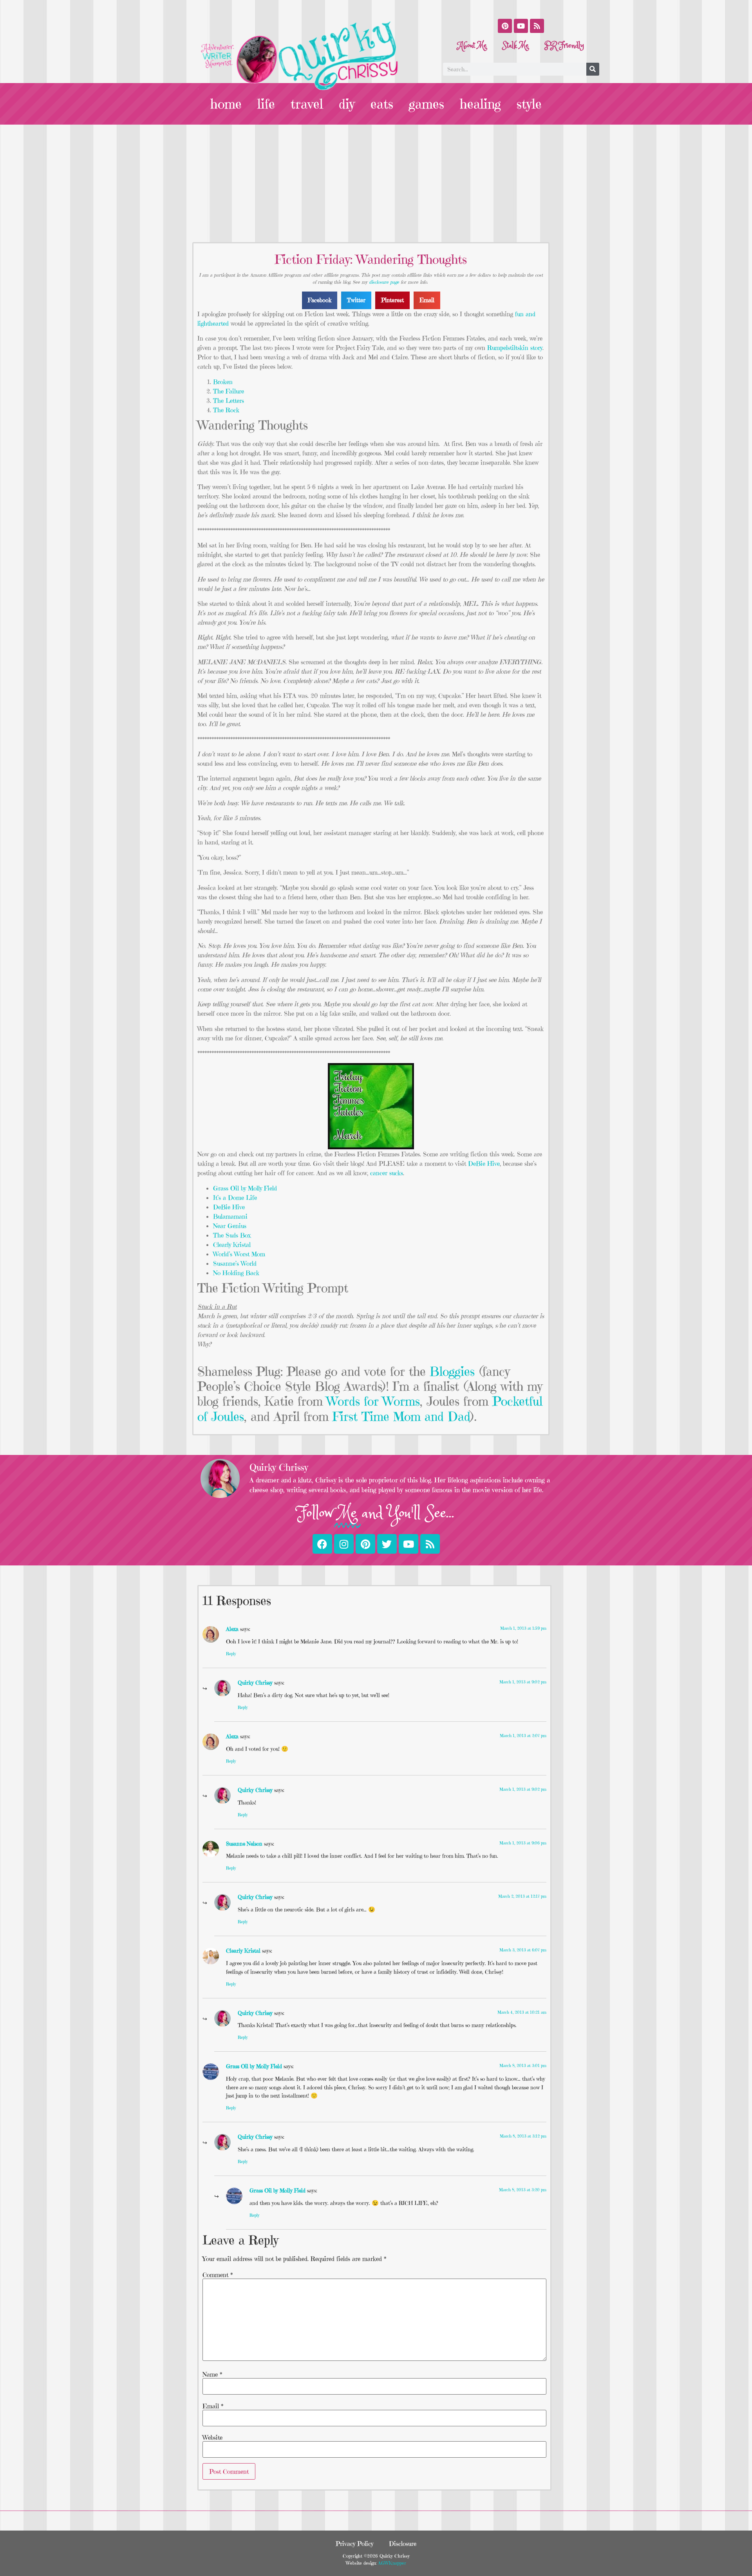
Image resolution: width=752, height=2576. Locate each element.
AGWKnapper (391, 2563)
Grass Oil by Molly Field (245, 1188)
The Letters (229, 400)
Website (212, 2437)
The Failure (229, 391)
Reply (231, 1654)
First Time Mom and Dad (401, 1417)
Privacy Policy (354, 2543)
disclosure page (384, 282)
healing (480, 104)
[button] (320, 300)
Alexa (232, 1629)
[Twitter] (387, 1544)
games (427, 104)
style (529, 104)
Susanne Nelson (244, 1844)
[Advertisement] (376, 183)
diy (347, 104)
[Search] (593, 69)
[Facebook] (322, 1544)
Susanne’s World (235, 1263)
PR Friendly (564, 46)
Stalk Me (516, 46)
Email (213, 2406)
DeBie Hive (484, 1163)
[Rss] (537, 26)
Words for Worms (373, 1401)
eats (382, 104)
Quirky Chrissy (255, 1683)
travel (307, 104)
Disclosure (403, 2543)
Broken (223, 382)
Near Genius (230, 1226)
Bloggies (452, 1371)
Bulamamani (230, 1216)
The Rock (226, 410)
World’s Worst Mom (239, 1254)
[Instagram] (344, 1544)
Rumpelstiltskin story (515, 348)
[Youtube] (521, 26)
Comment (218, 2275)
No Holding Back (236, 1273)
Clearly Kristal (232, 1245)
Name (212, 2374)
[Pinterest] (505, 26)
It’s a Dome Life (235, 1197)
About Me (472, 46)
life (266, 104)
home (226, 104)
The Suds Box (232, 1235)
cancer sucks (387, 1173)
